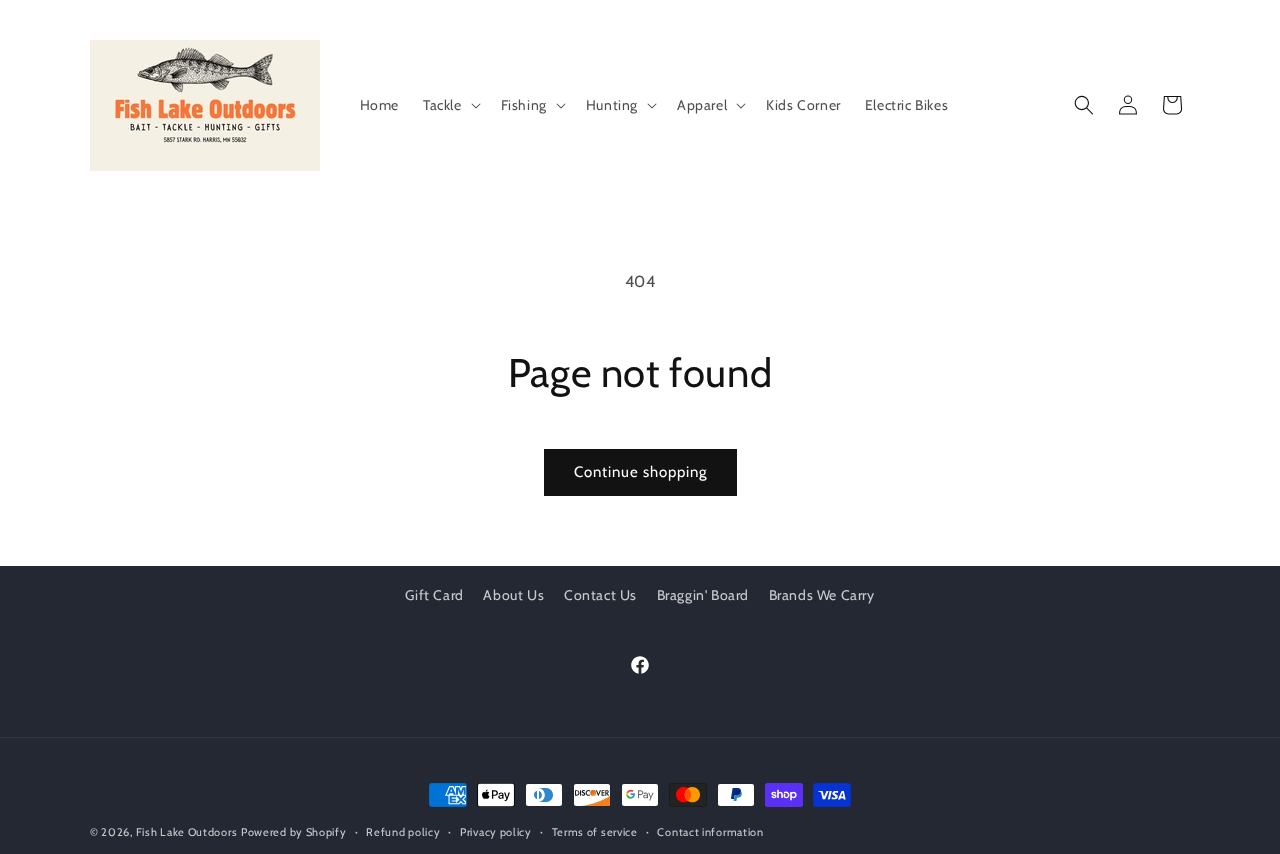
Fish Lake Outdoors (187, 832)
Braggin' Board (703, 595)
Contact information (710, 832)
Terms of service (595, 832)
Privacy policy (496, 832)
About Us (513, 595)
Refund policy (403, 832)
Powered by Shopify (294, 832)
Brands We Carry (822, 595)
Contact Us (600, 595)
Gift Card (434, 595)
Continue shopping (640, 472)
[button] (450, 105)
